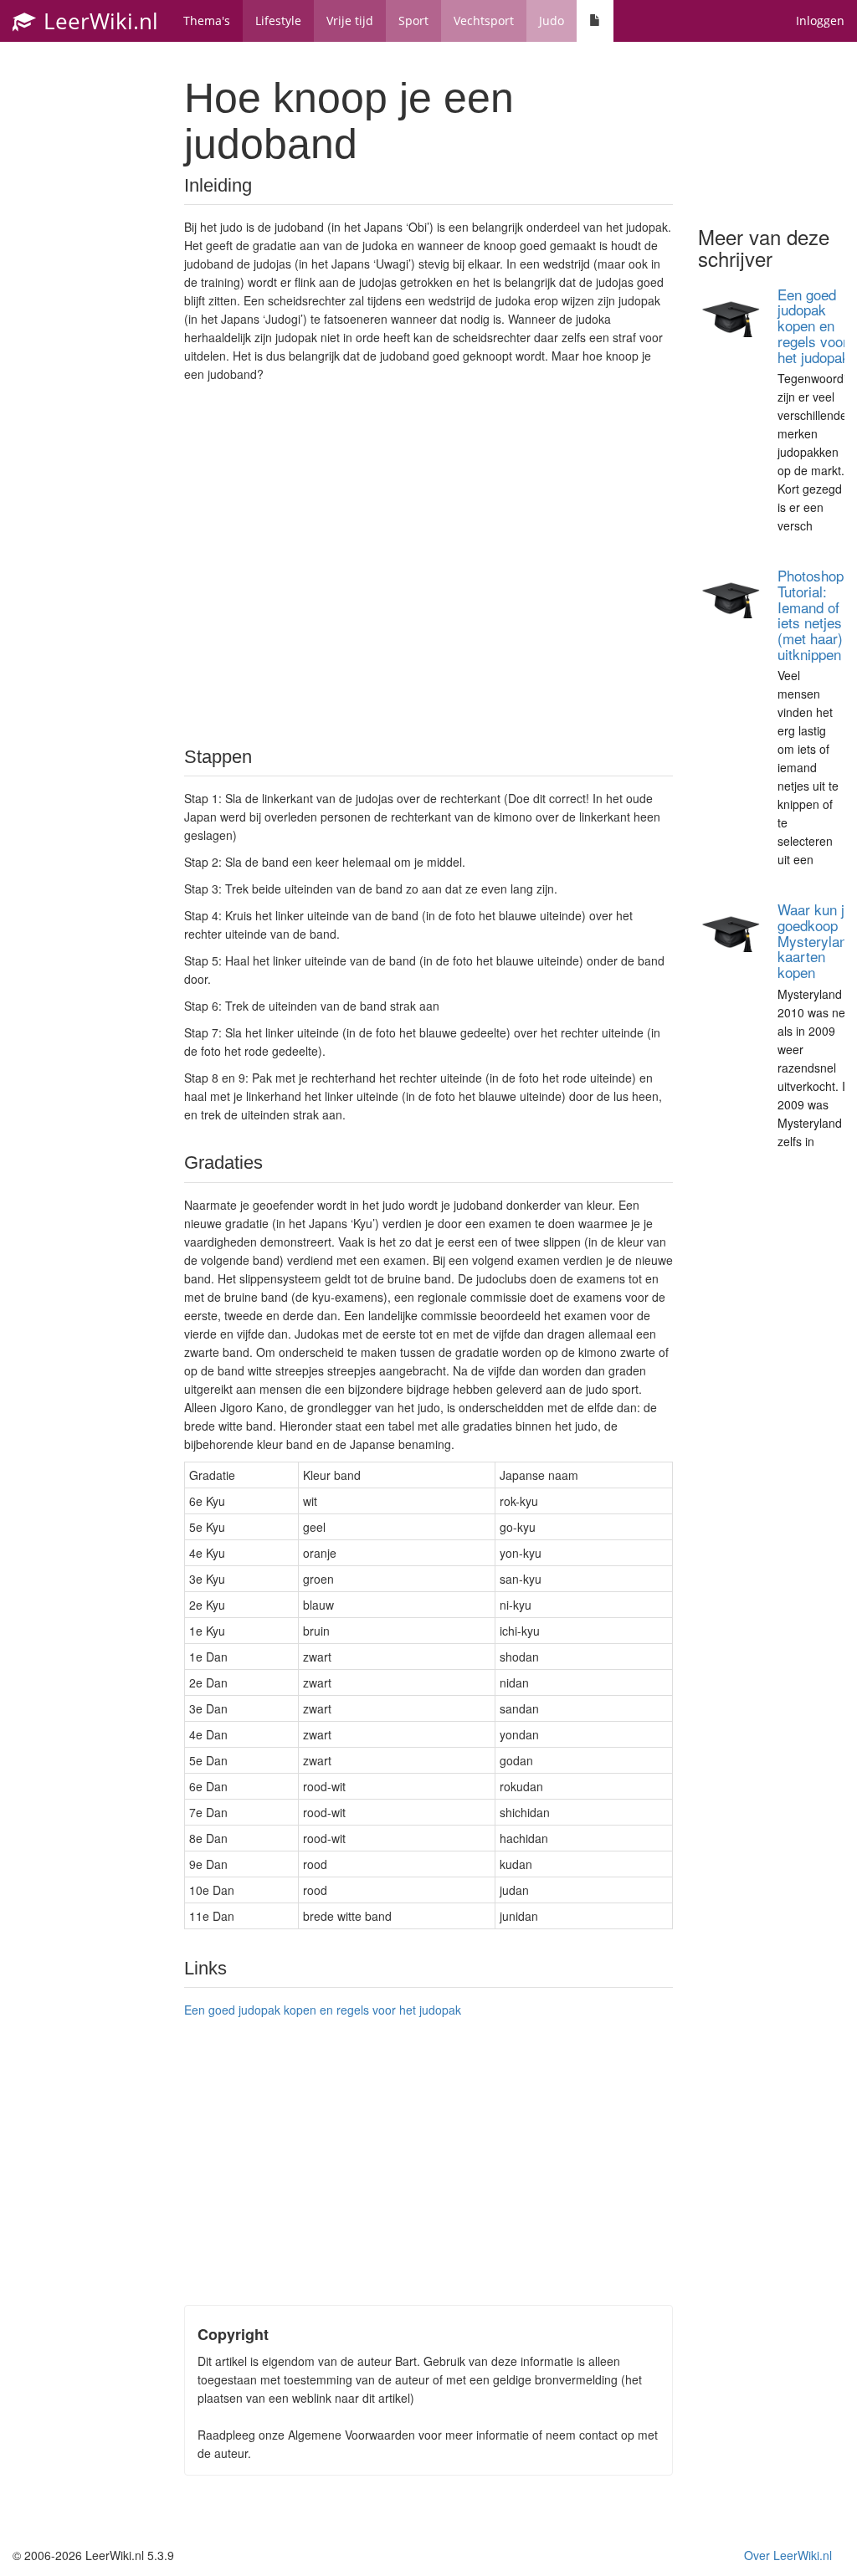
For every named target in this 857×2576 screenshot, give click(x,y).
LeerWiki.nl (98, 21)
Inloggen (820, 20)
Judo (552, 20)
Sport (413, 20)
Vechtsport (484, 20)
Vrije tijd (350, 20)
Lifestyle (278, 20)
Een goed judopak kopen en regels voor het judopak (323, 2010)
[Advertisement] (428, 563)
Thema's (207, 20)
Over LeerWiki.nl (788, 2555)
